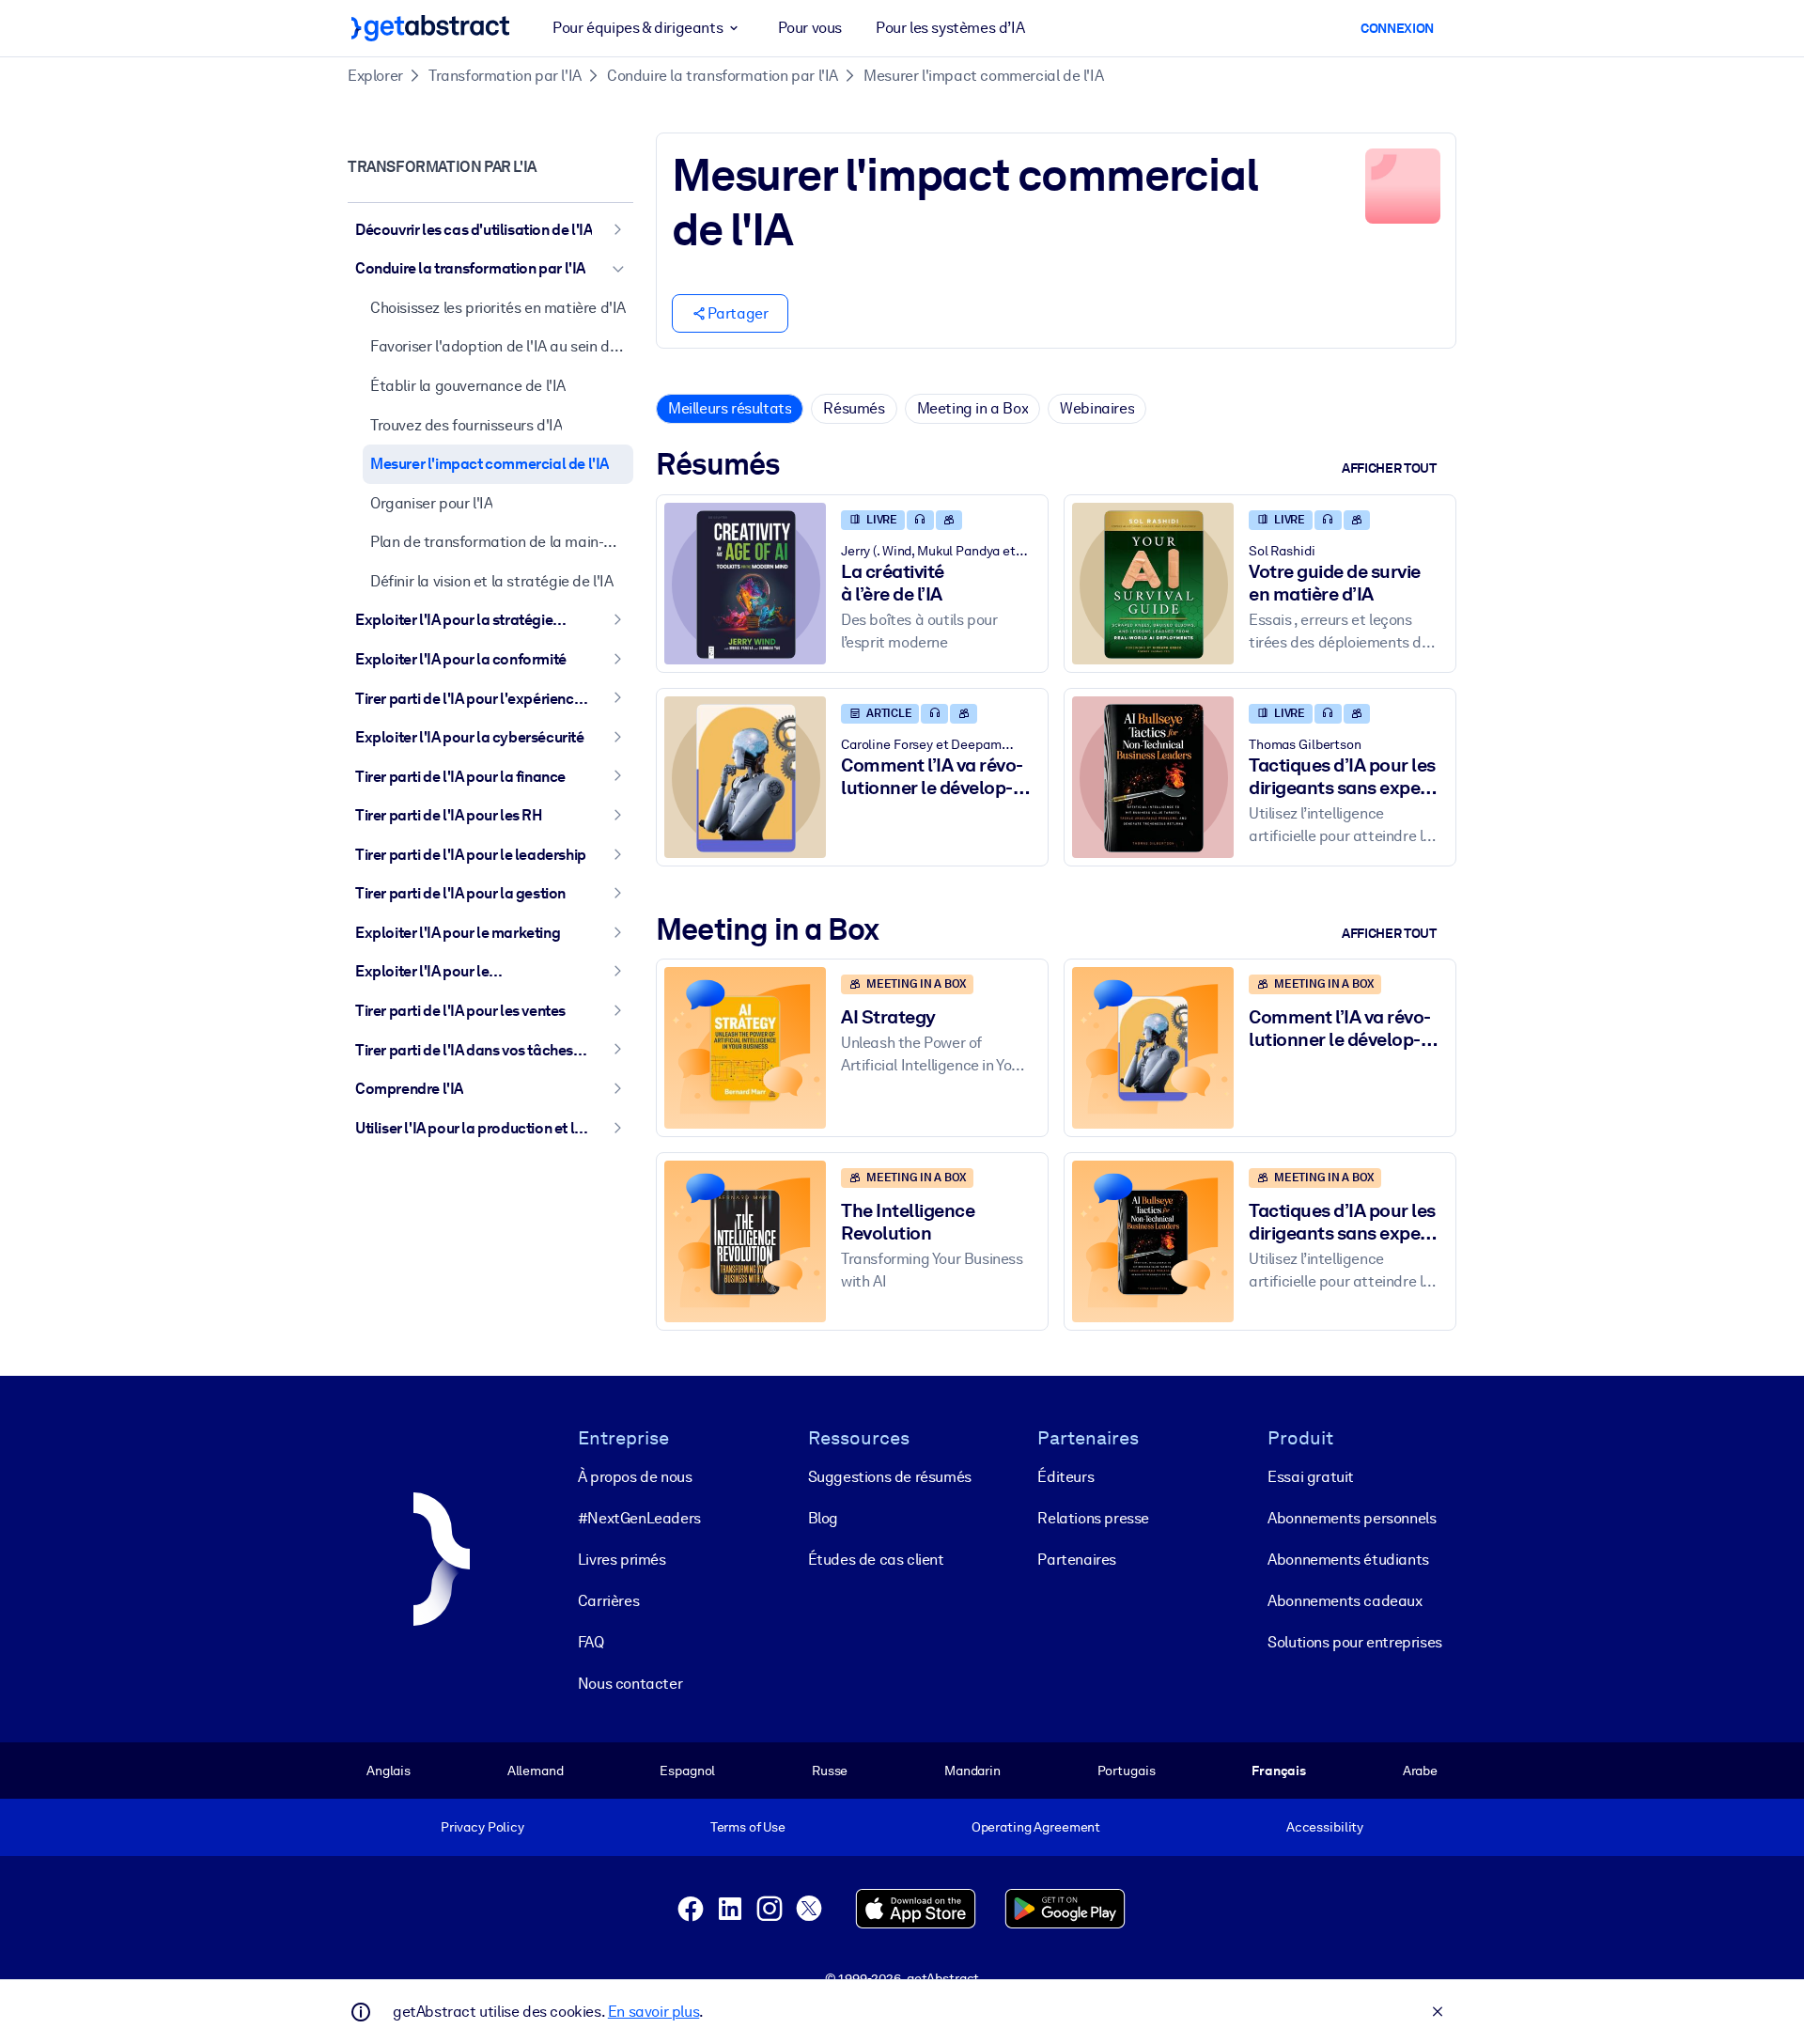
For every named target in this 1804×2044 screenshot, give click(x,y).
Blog (823, 1518)
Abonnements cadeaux (1345, 1601)
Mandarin (972, 1771)
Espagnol (687, 1771)
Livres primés (622, 1560)
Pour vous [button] (810, 28)
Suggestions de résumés (890, 1477)
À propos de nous (635, 1477)
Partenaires (1077, 1560)
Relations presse (1093, 1518)
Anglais (389, 1771)
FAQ (591, 1642)
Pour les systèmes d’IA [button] (950, 28)
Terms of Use (748, 1827)
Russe (830, 1771)
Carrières (608, 1601)
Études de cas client (876, 1560)
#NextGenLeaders (639, 1518)
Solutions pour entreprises (1355, 1642)
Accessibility (1325, 1827)
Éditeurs (1065, 1477)
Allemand (536, 1771)
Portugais (1127, 1771)
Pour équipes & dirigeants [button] (638, 28)
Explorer (375, 76)
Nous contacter (630, 1684)
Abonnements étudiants (1348, 1560)
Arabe (1420, 1771)
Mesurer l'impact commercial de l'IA (983, 76)
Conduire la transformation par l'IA (723, 76)
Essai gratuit (1311, 1477)
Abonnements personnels (1352, 1518)
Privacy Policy (482, 1827)
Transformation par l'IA (505, 76)
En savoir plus (653, 2012)
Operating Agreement (1036, 1827)
